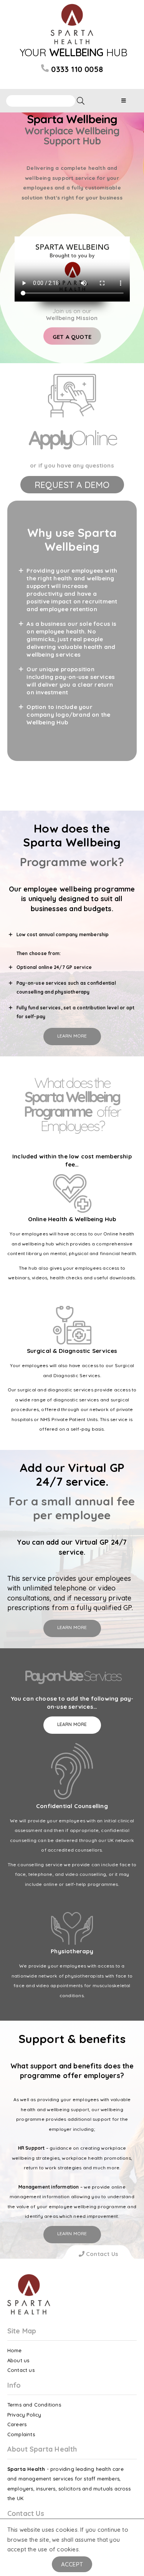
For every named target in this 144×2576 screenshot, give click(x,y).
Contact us (21, 2370)
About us (18, 2360)
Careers (17, 2424)
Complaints (21, 2434)
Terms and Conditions (34, 2405)
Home (15, 2350)
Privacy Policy (24, 2415)
